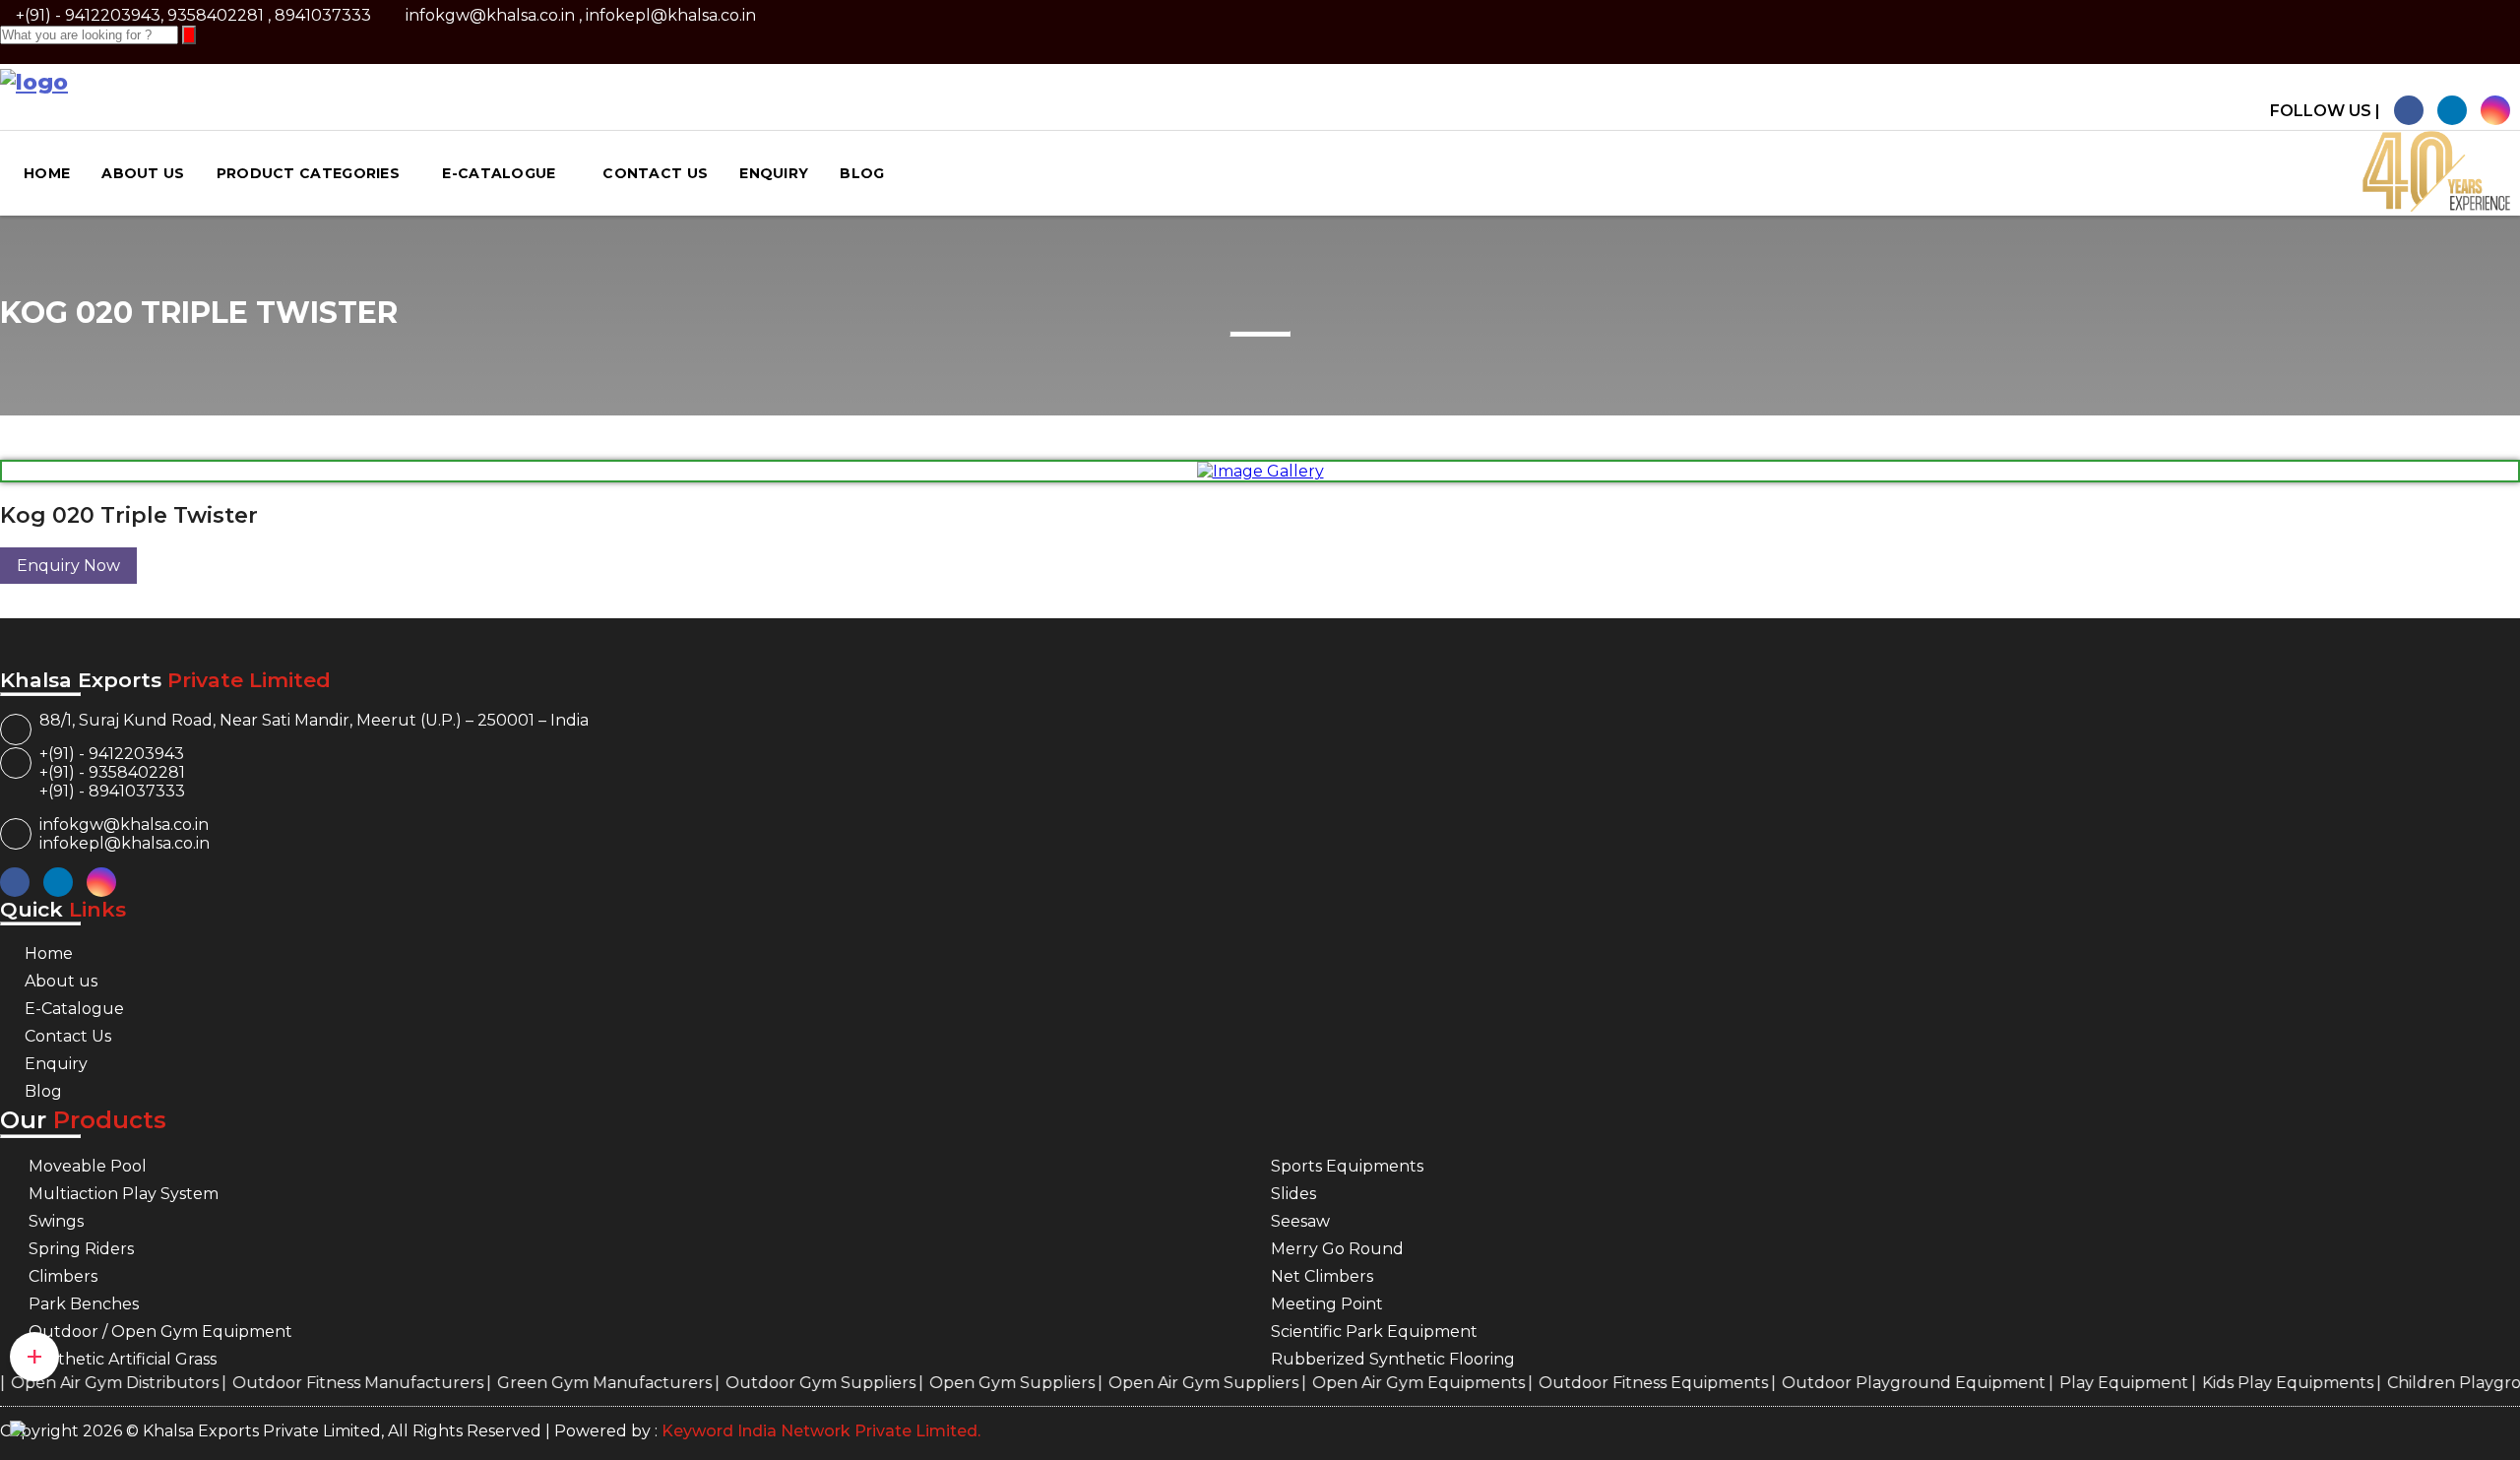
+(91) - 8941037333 (112, 791)
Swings (56, 1221)
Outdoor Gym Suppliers (788, 1383)
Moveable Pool (88, 1166)
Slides (1293, 1194)
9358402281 (216, 15)
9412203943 (113, 15)
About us (143, 173)
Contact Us (655, 173)
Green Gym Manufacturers (572, 1383)
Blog (862, 173)
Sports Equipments (1347, 1166)
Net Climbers (1322, 1276)
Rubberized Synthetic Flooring (1393, 1359)
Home (47, 173)
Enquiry (774, 173)
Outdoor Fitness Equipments (1621, 1383)
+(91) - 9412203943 (112, 754)
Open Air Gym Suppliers (1171, 1383)
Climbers (63, 1276)
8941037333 (323, 15)
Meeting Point (1327, 1304)
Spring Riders (81, 1249)
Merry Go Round (1337, 1249)
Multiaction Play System (124, 1194)
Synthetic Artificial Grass (123, 1359)
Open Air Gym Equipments (1386, 1383)
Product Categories (308, 173)
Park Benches (84, 1304)
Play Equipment (2091, 1383)
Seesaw (1300, 1221)
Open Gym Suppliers (979, 1383)
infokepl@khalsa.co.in (671, 15)
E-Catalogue (501, 173)
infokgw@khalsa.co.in (490, 15)
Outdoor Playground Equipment (1881, 1383)
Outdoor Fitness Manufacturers (325, 1383)
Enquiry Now (68, 566)
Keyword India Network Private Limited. (819, 1431)
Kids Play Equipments (2255, 1383)
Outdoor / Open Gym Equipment (160, 1332)
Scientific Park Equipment (1374, 1332)
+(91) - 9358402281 (112, 772)
